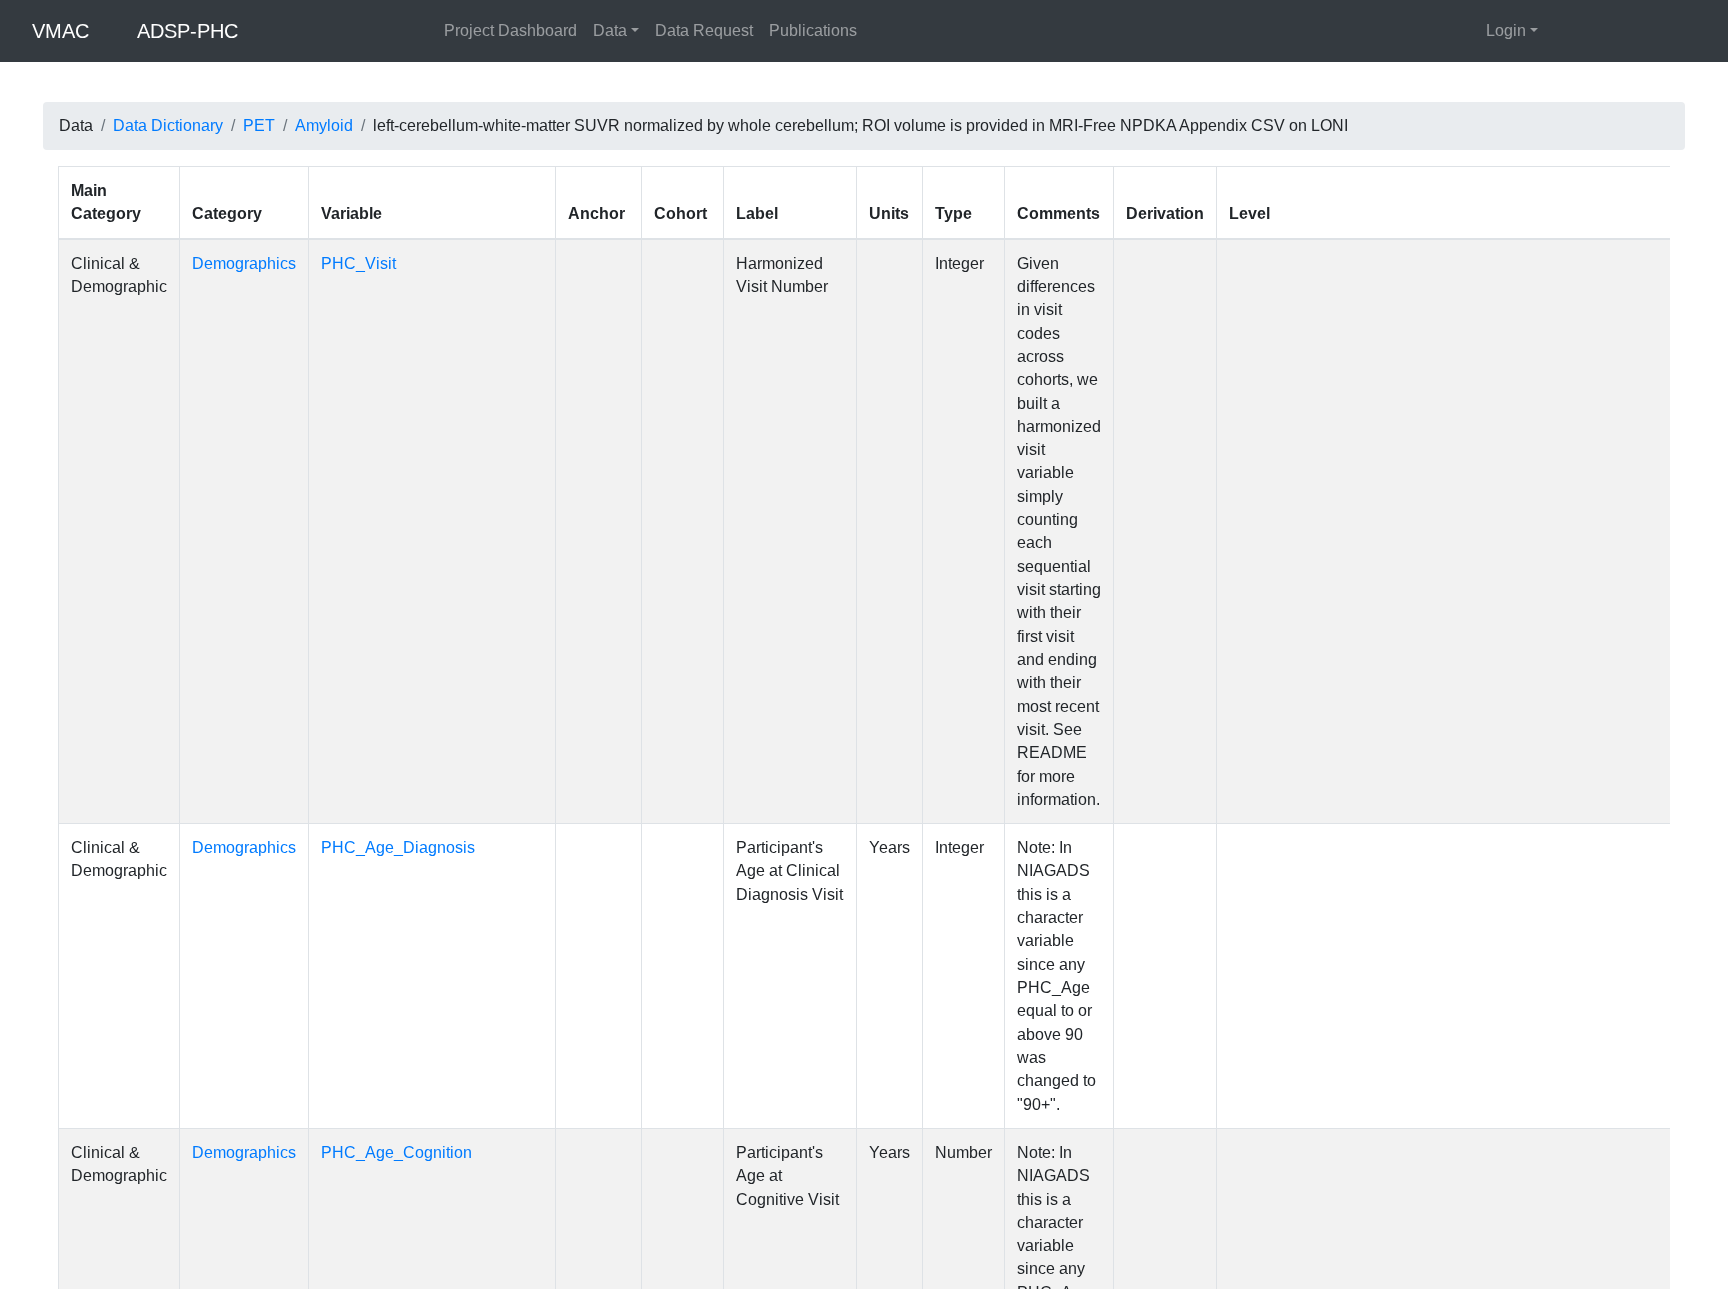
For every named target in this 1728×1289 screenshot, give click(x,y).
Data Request (704, 30)
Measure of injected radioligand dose (1460, 470)
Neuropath (703, 252)
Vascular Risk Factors (564, 252)
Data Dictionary (168, 125)
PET (259, 125)
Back (1692, 989)
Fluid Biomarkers (404, 252)
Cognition (284, 252)
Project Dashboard (510, 30)
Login (1506, 30)
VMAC (60, 31)
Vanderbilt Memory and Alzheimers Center (946, 1180)
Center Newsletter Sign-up (891, 1220)
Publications (813, 30)
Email (329, 1252)
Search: (85, 183)
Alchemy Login (1358, 1200)
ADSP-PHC (187, 31)
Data (610, 30)
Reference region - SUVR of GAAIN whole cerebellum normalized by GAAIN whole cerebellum (1479, 806)
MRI (853, 252)
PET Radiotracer (1388, 350)
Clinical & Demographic (142, 252)
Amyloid (324, 125)
